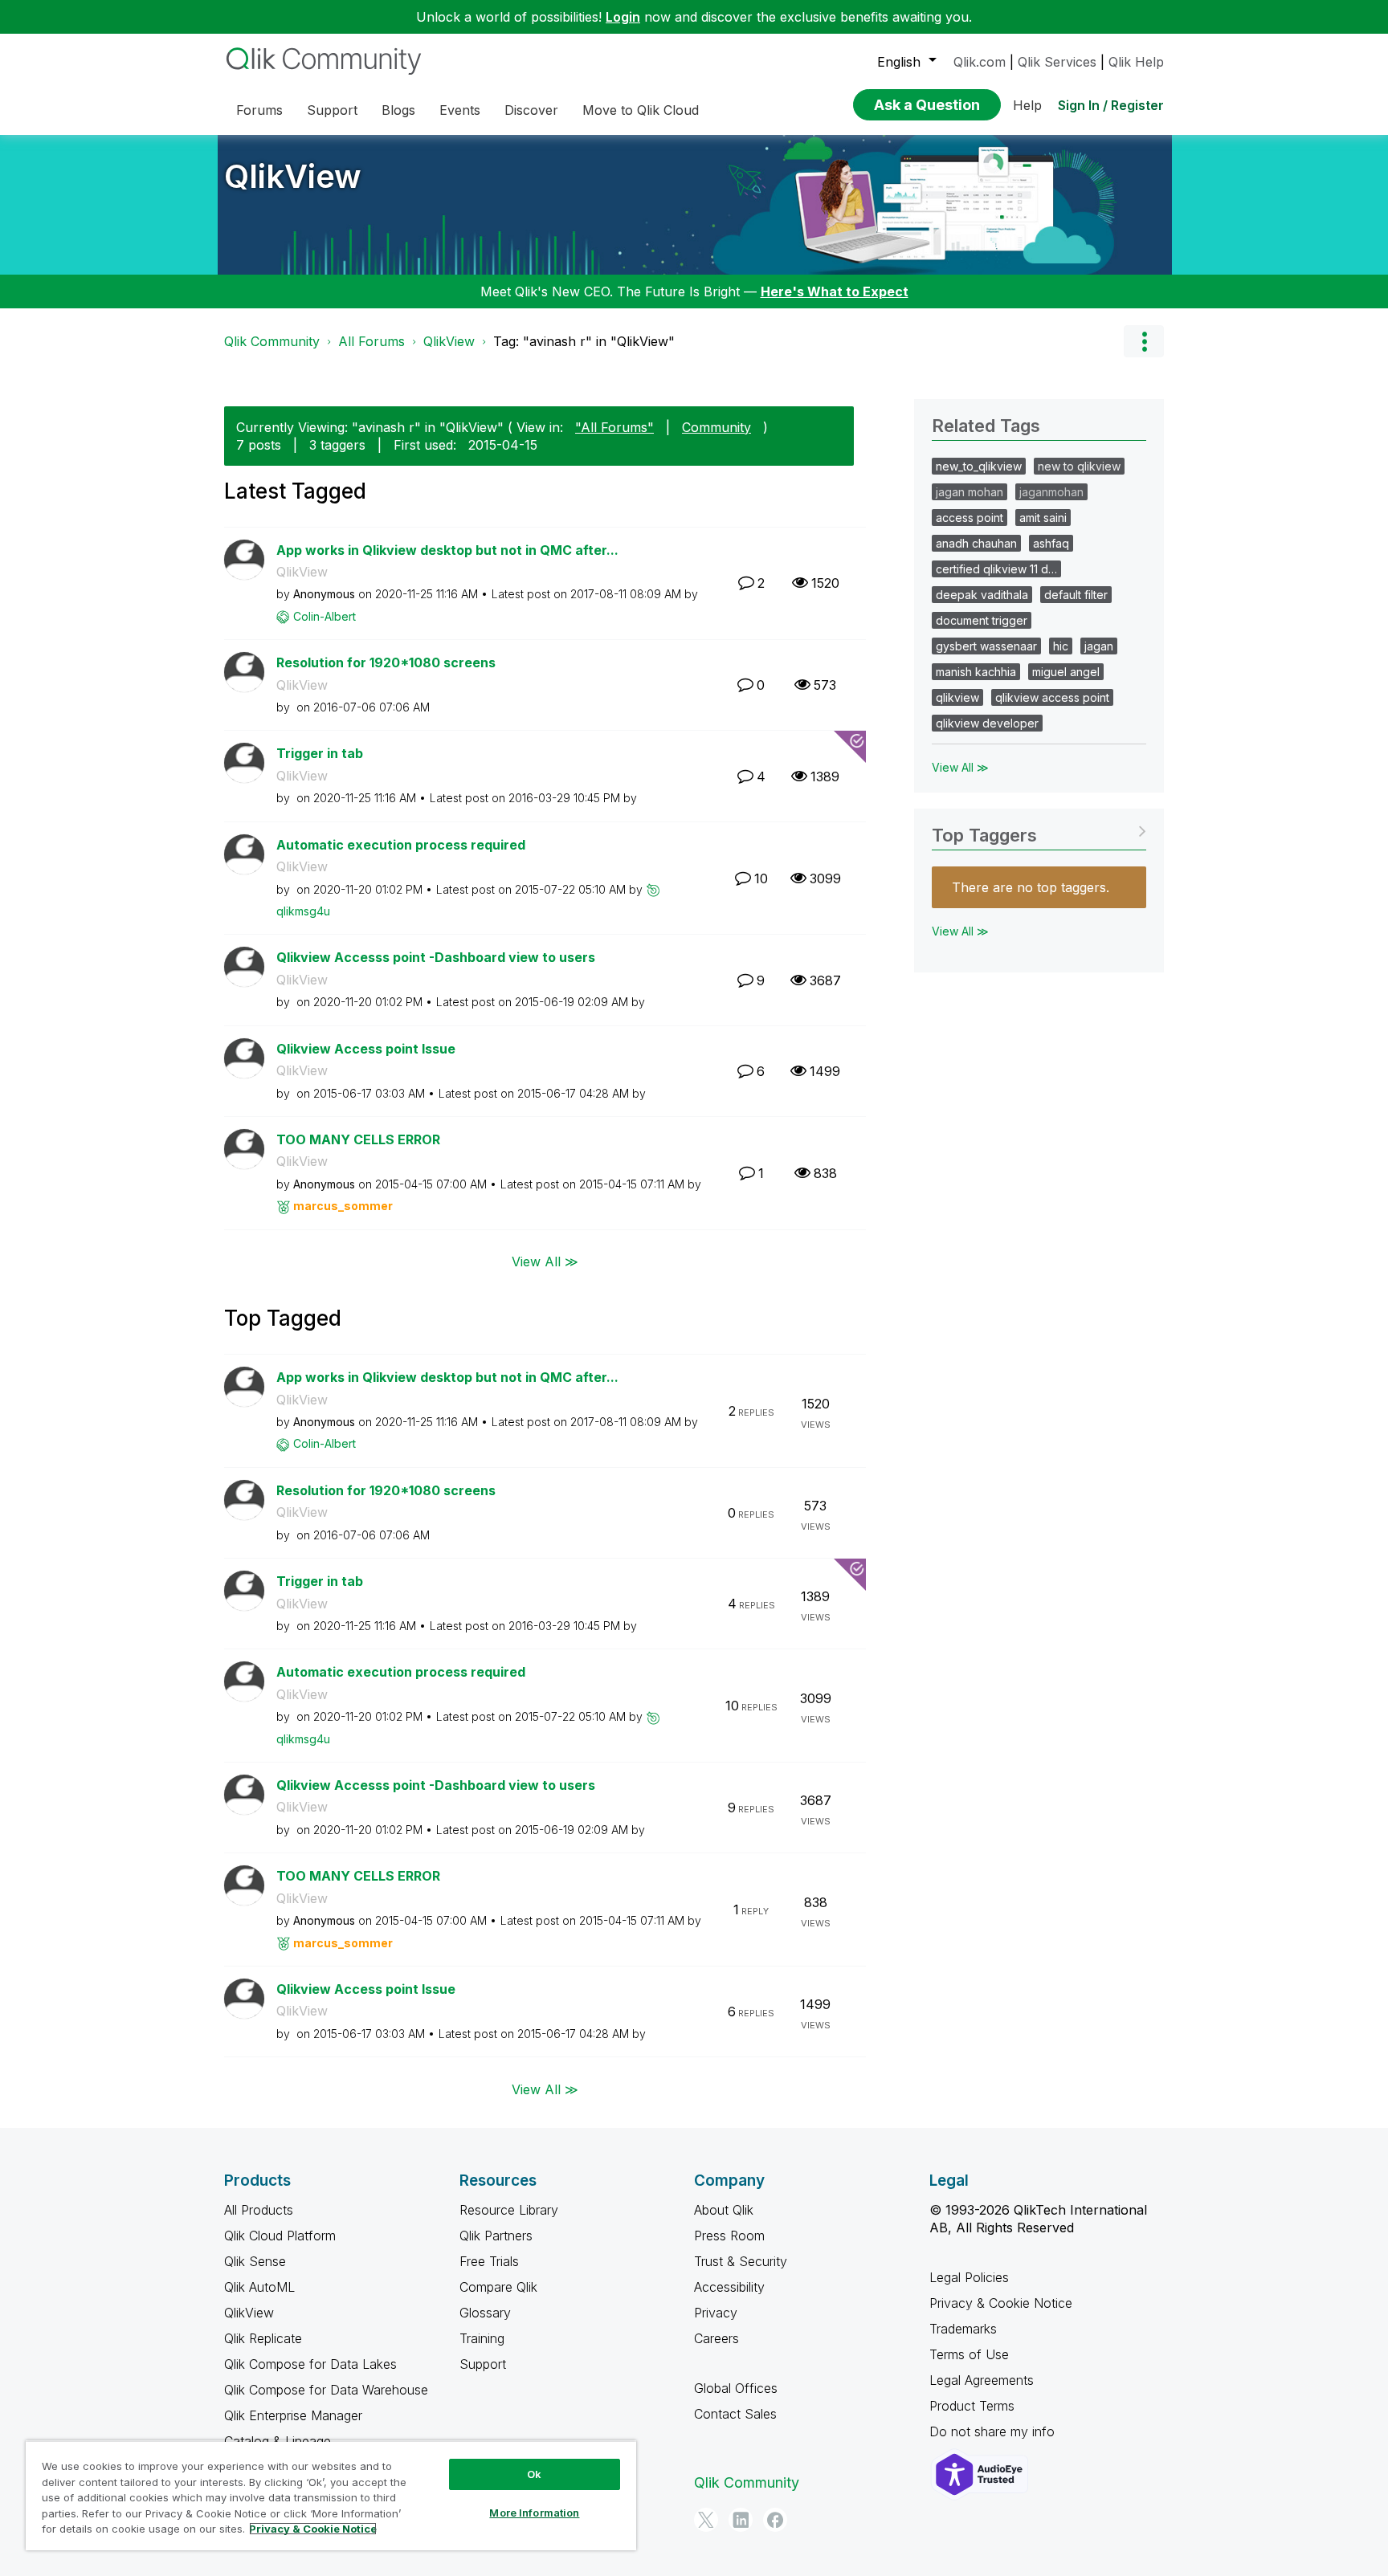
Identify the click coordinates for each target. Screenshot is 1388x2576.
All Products (259, 2210)
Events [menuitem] (460, 110)
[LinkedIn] (741, 2520)
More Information (534, 2513)
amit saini (1043, 518)
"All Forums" (614, 427)
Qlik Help (1136, 62)
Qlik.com (980, 62)
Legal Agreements (982, 2380)
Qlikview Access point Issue (366, 1049)
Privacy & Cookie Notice (1001, 2303)
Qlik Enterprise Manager (293, 2415)
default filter (1076, 595)
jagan (1099, 646)
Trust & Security (741, 2261)
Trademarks (963, 2329)
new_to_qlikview (979, 466)
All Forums (371, 341)
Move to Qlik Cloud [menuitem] (641, 110)
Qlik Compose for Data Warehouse (326, 2390)
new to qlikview (1079, 466)
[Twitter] (706, 2520)
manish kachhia (976, 672)
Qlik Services (1057, 62)
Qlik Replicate (263, 2338)
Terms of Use (969, 2354)
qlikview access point (1052, 697)
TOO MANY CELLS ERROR (358, 1139)
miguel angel (1066, 672)
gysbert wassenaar (986, 646)
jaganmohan (1051, 492)
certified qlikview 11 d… (996, 569)
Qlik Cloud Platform (280, 2236)
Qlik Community (272, 341)
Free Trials (489, 2261)
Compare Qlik (498, 2287)
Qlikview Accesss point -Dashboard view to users (436, 957)
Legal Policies (969, 2277)
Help (1027, 105)
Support (483, 2364)
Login (623, 17)
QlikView (293, 176)
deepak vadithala (982, 595)
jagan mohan (970, 492)
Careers (716, 2338)
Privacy (716, 2313)
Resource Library (509, 2210)
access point (970, 518)
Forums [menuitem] (259, 110)
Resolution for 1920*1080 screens (386, 662)
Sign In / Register (1111, 105)
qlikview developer (987, 723)
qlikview (957, 697)
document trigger (982, 620)
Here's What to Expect (835, 291)
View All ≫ (545, 1262)
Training (482, 2338)
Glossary (485, 2313)
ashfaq (1051, 543)
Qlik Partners (496, 2236)
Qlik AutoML (259, 2287)
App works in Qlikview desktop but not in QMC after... (447, 550)
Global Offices (736, 2388)
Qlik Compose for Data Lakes (310, 2364)
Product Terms (972, 2406)
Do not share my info (994, 2431)
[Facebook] (775, 2520)
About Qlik (724, 2210)
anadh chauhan (976, 543)
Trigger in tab (320, 753)
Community (716, 427)
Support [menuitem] (332, 110)
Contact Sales (735, 2414)
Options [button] (1144, 341)
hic (1061, 646)
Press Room (729, 2236)
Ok (534, 2474)
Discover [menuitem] (531, 110)
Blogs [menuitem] (398, 110)
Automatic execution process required (401, 845)
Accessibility (729, 2287)
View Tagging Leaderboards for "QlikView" (1039, 830)
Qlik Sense (255, 2261)
